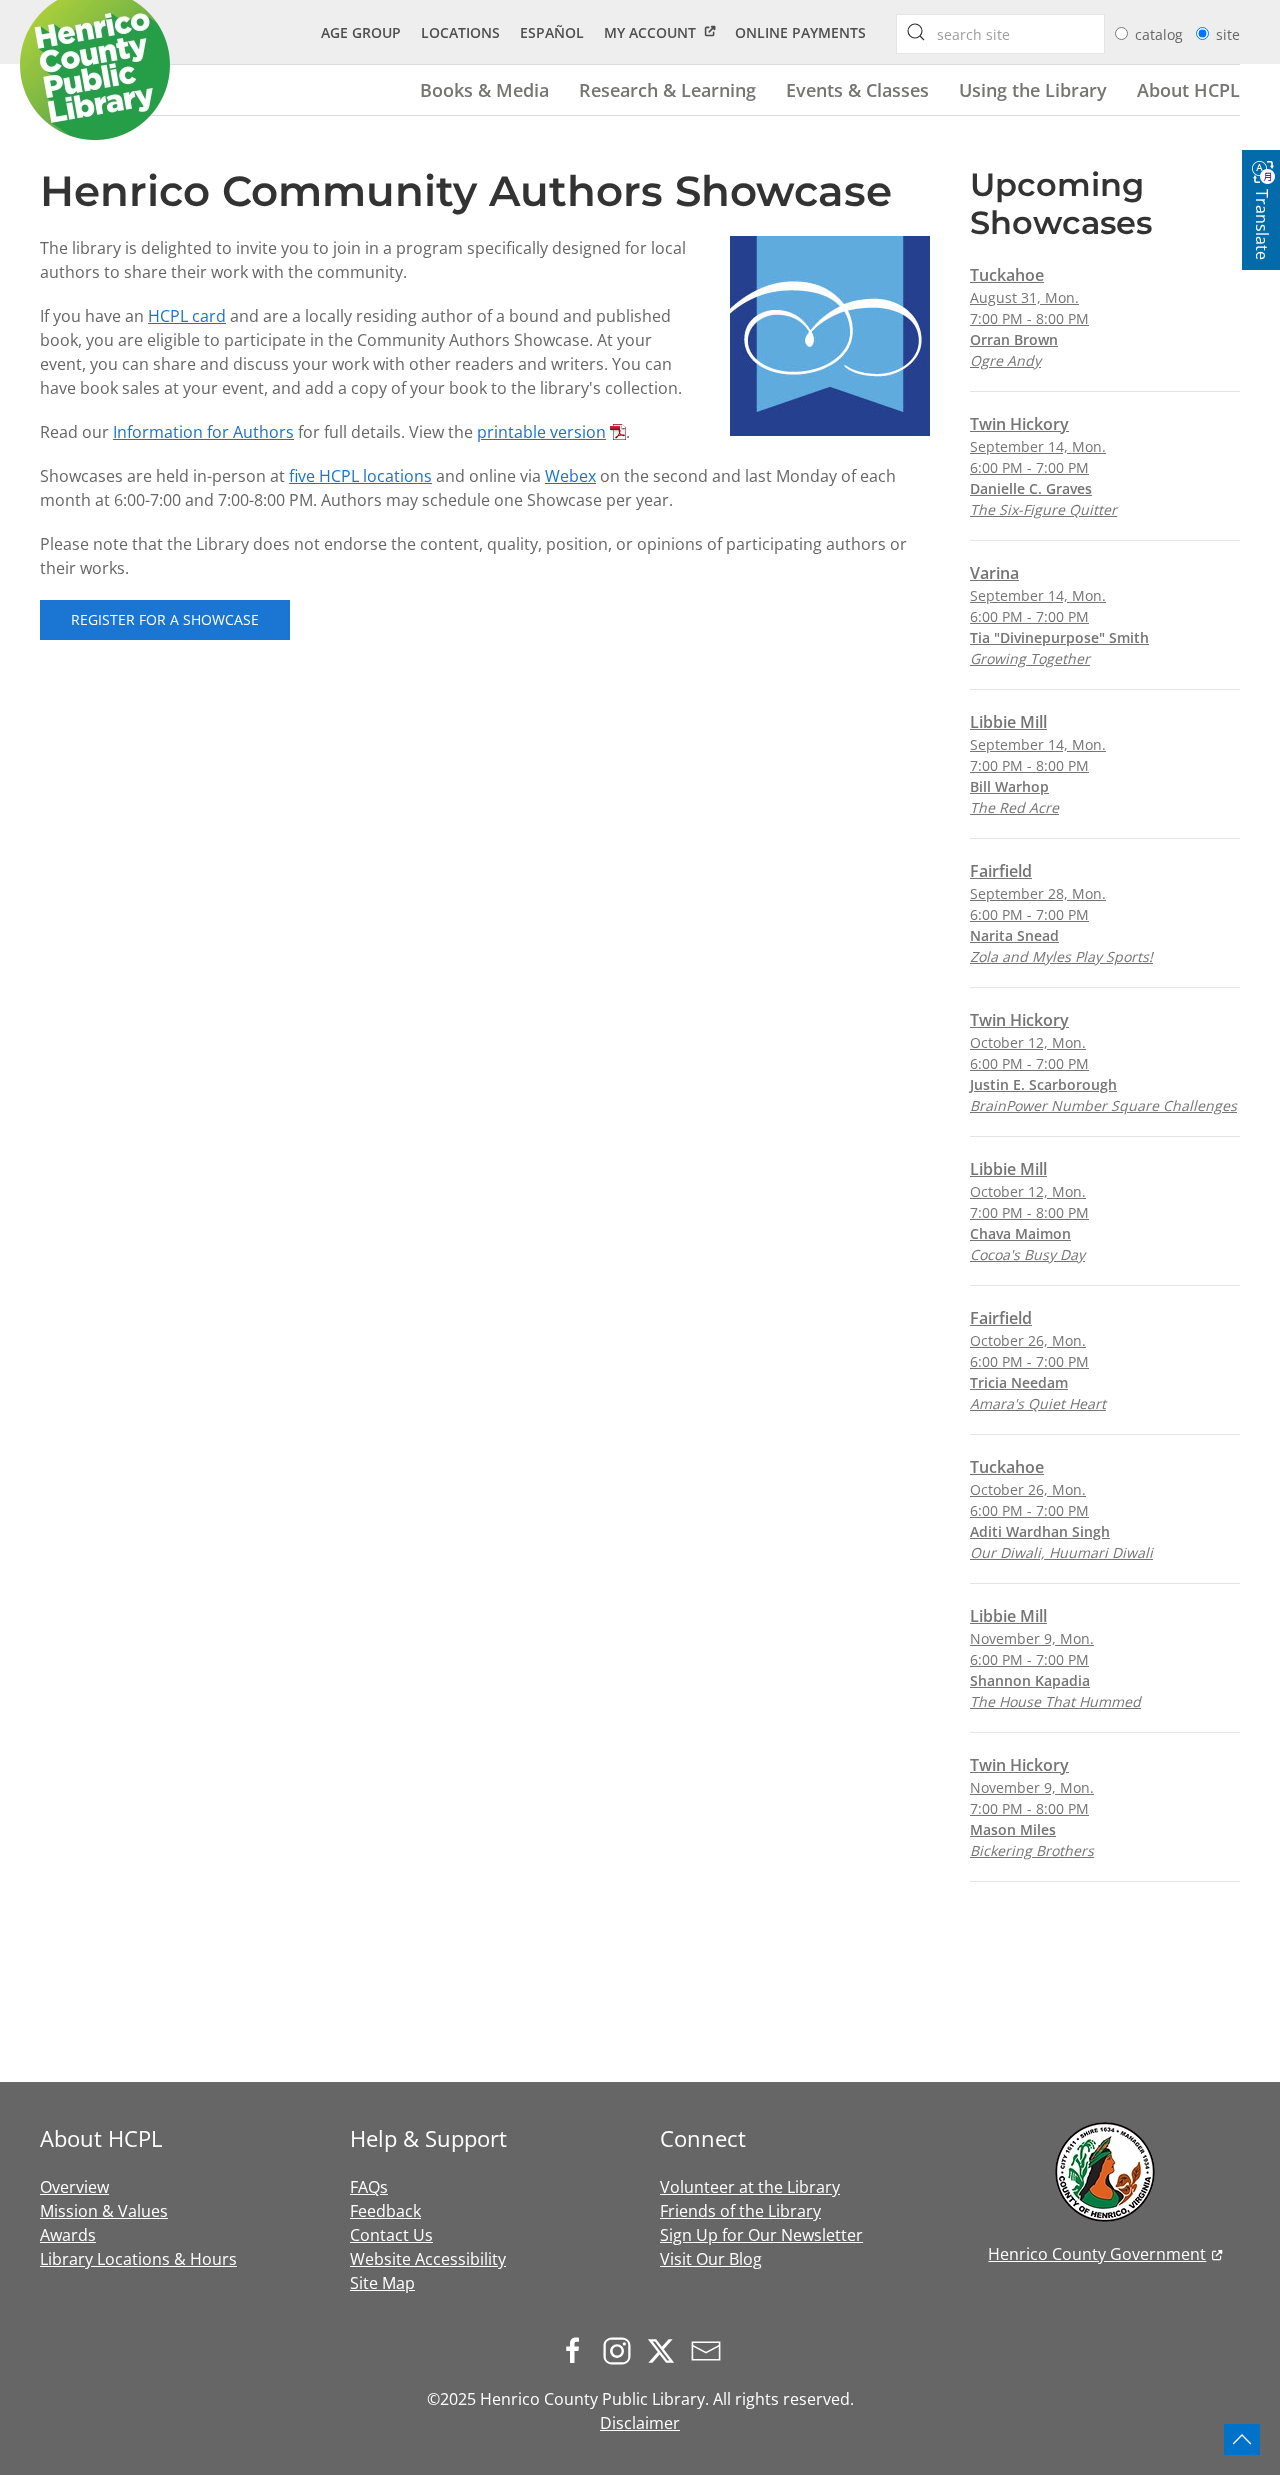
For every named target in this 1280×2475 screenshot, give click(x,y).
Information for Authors (203, 432)
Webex (570, 476)
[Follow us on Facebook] (578, 2350)
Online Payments (800, 32)
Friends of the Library (740, 2211)
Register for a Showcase (165, 619)
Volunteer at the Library (750, 2187)
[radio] (1121, 33)
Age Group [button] (361, 32)
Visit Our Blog (711, 2259)
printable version (541, 432)
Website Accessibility (428, 2259)
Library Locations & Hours (138, 2259)
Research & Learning (667, 89)
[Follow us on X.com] (666, 2350)
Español (552, 32)
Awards (68, 2235)
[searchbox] (916, 32)
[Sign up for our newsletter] (711, 2350)
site (1228, 34)
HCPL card (187, 316)
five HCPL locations (360, 476)
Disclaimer (640, 2423)
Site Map (382, 2283)
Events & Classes (857, 89)
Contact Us (391, 2235)
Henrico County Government (1097, 2254)
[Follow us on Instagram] (622, 2350)
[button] (1242, 2439)
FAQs (369, 2187)
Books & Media (484, 89)
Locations (460, 32)
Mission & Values (104, 2211)
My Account (650, 32)
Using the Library (1033, 89)
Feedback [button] (385, 2211)
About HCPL (1188, 89)
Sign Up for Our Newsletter (761, 2235)
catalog (1161, 34)
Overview (74, 2187)
